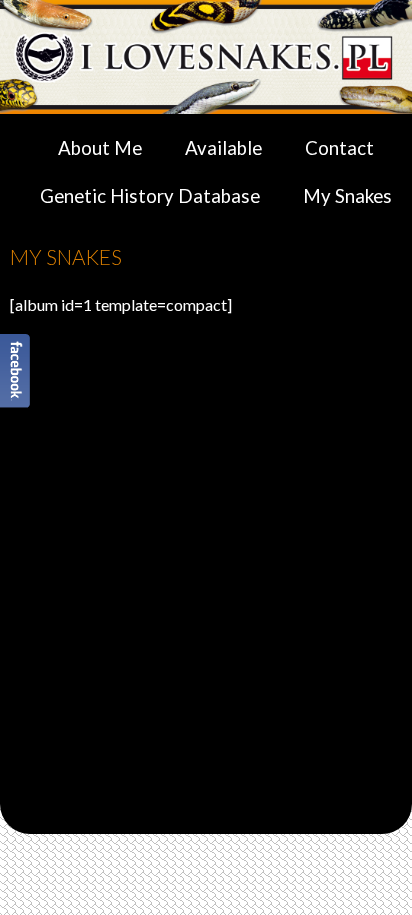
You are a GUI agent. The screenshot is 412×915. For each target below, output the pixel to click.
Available (223, 148)
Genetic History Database (150, 196)
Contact (339, 148)
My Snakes (347, 196)
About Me (100, 148)
